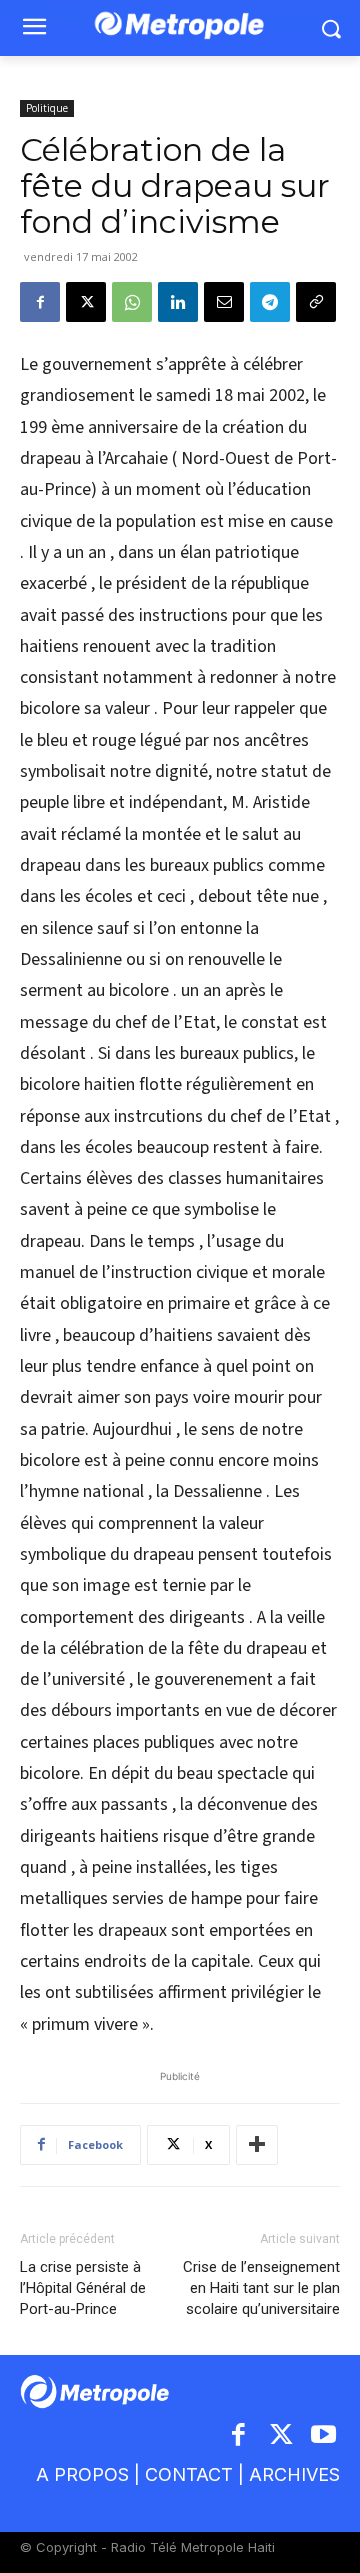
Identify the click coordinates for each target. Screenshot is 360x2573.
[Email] (224, 302)
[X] (86, 302)
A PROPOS (82, 2474)
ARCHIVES (294, 2474)
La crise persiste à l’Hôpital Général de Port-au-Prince (83, 2288)
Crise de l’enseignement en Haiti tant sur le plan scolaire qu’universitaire (261, 2288)
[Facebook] (40, 302)
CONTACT (189, 2474)
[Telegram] (270, 302)
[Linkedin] (178, 302)
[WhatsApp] (132, 302)
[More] (257, 2145)
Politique (47, 108)
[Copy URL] (316, 302)
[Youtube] (324, 2436)
